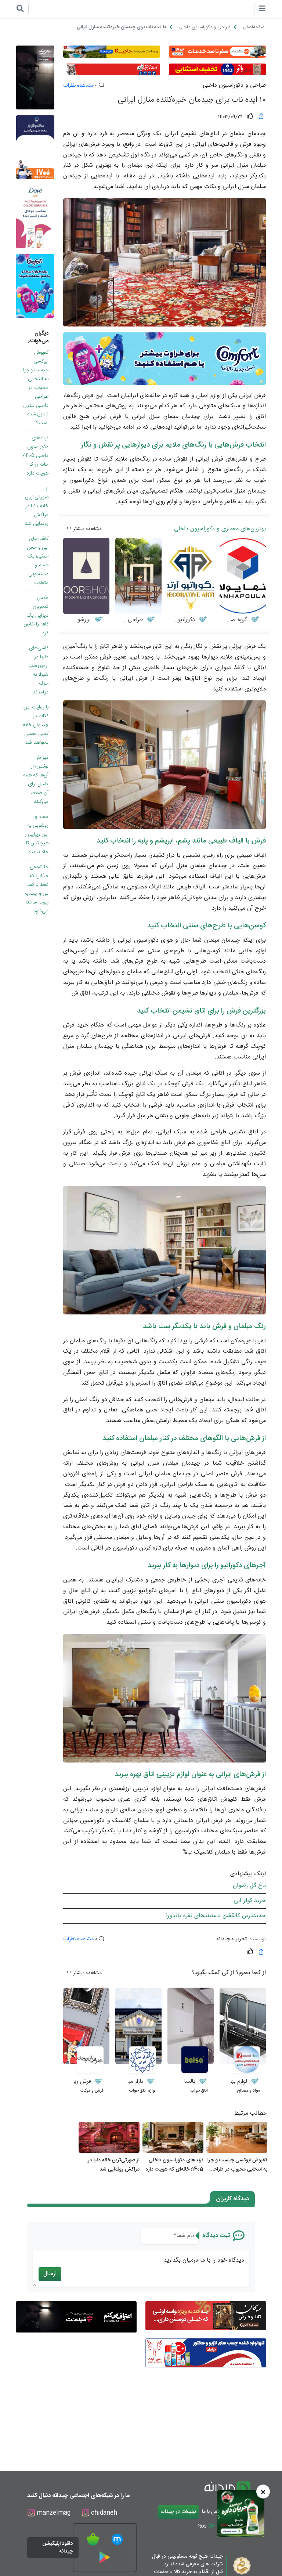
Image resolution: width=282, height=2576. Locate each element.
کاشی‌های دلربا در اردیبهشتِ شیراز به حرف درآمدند (38, 670)
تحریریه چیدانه (232, 1939)
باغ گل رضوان (249, 1886)
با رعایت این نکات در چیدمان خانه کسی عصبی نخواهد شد (36, 725)
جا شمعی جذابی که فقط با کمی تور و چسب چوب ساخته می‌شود (37, 889)
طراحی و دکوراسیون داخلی (234, 86)
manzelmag (53, 2513)
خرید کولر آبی (250, 1901)
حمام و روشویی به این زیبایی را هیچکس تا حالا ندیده (36, 834)
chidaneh (103, 2513)
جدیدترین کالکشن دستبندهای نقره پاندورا (216, 1916)
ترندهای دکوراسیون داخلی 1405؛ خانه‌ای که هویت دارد (36, 456)
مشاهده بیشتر (87, 529)
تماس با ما (212, 2512)
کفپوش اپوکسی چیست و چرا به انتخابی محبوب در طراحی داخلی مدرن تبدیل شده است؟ (36, 388)
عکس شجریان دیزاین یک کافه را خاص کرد (36, 616)
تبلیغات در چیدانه (178, 2512)
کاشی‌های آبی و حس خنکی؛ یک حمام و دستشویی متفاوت (38, 561)
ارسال (50, 2274)
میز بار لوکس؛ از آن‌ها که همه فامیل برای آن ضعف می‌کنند (36, 780)
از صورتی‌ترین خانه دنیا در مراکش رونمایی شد (37, 506)
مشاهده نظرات (78, 86)
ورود (203, 2525)
